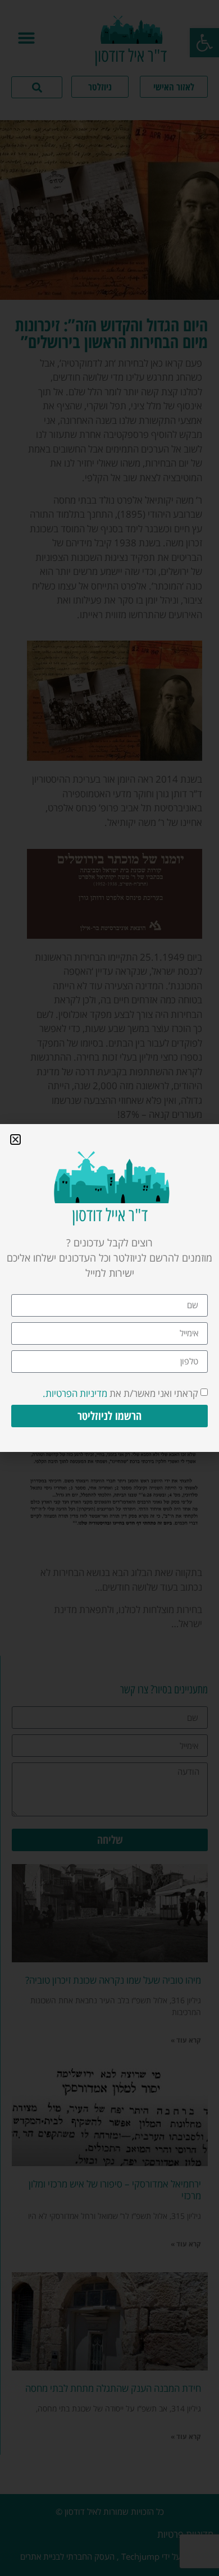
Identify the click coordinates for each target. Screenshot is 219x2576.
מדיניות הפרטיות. (75, 1393)
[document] (109, 1288)
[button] (15, 1139)
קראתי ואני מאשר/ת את (120, 1393)
